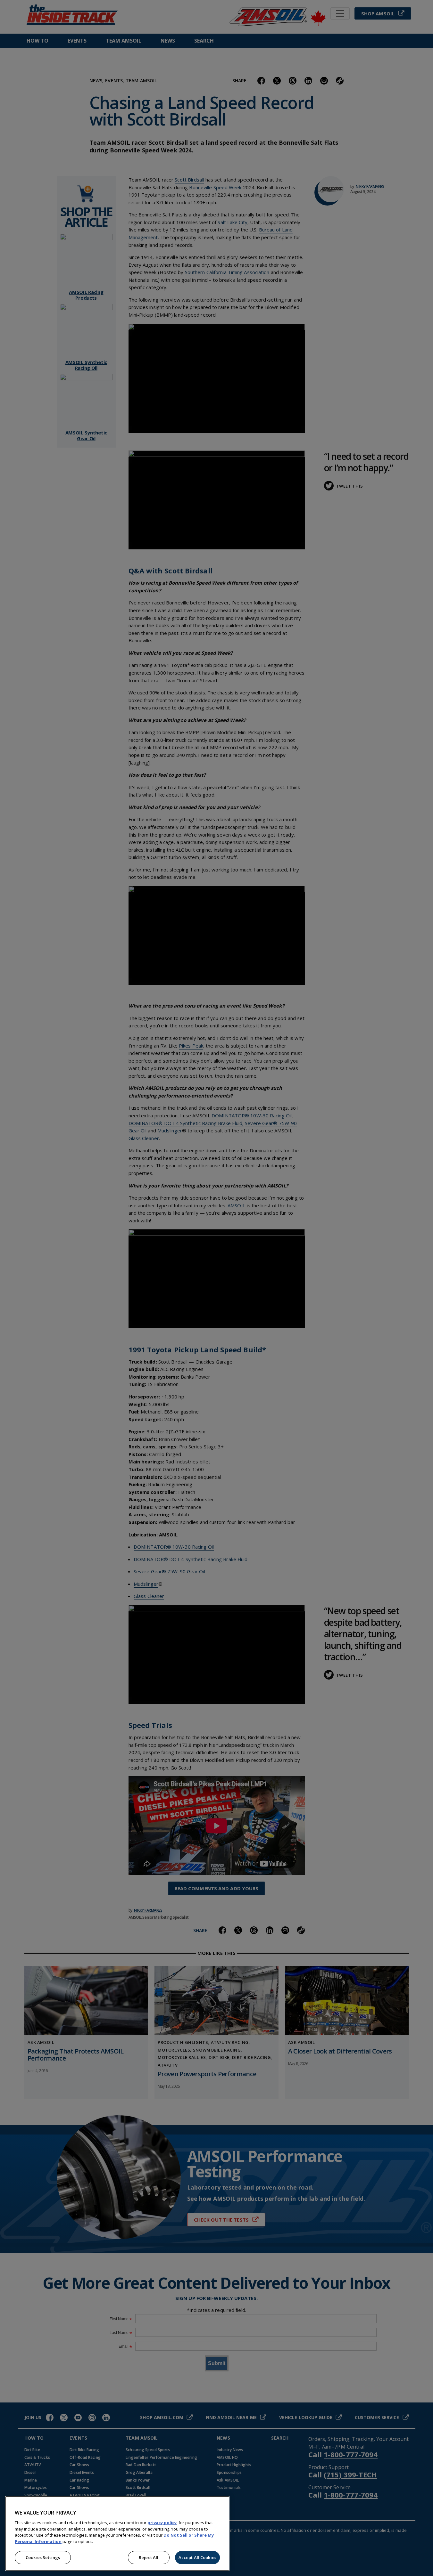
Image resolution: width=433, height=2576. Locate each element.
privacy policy (162, 2523)
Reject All (149, 2557)
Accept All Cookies (197, 2557)
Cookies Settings (43, 2557)
